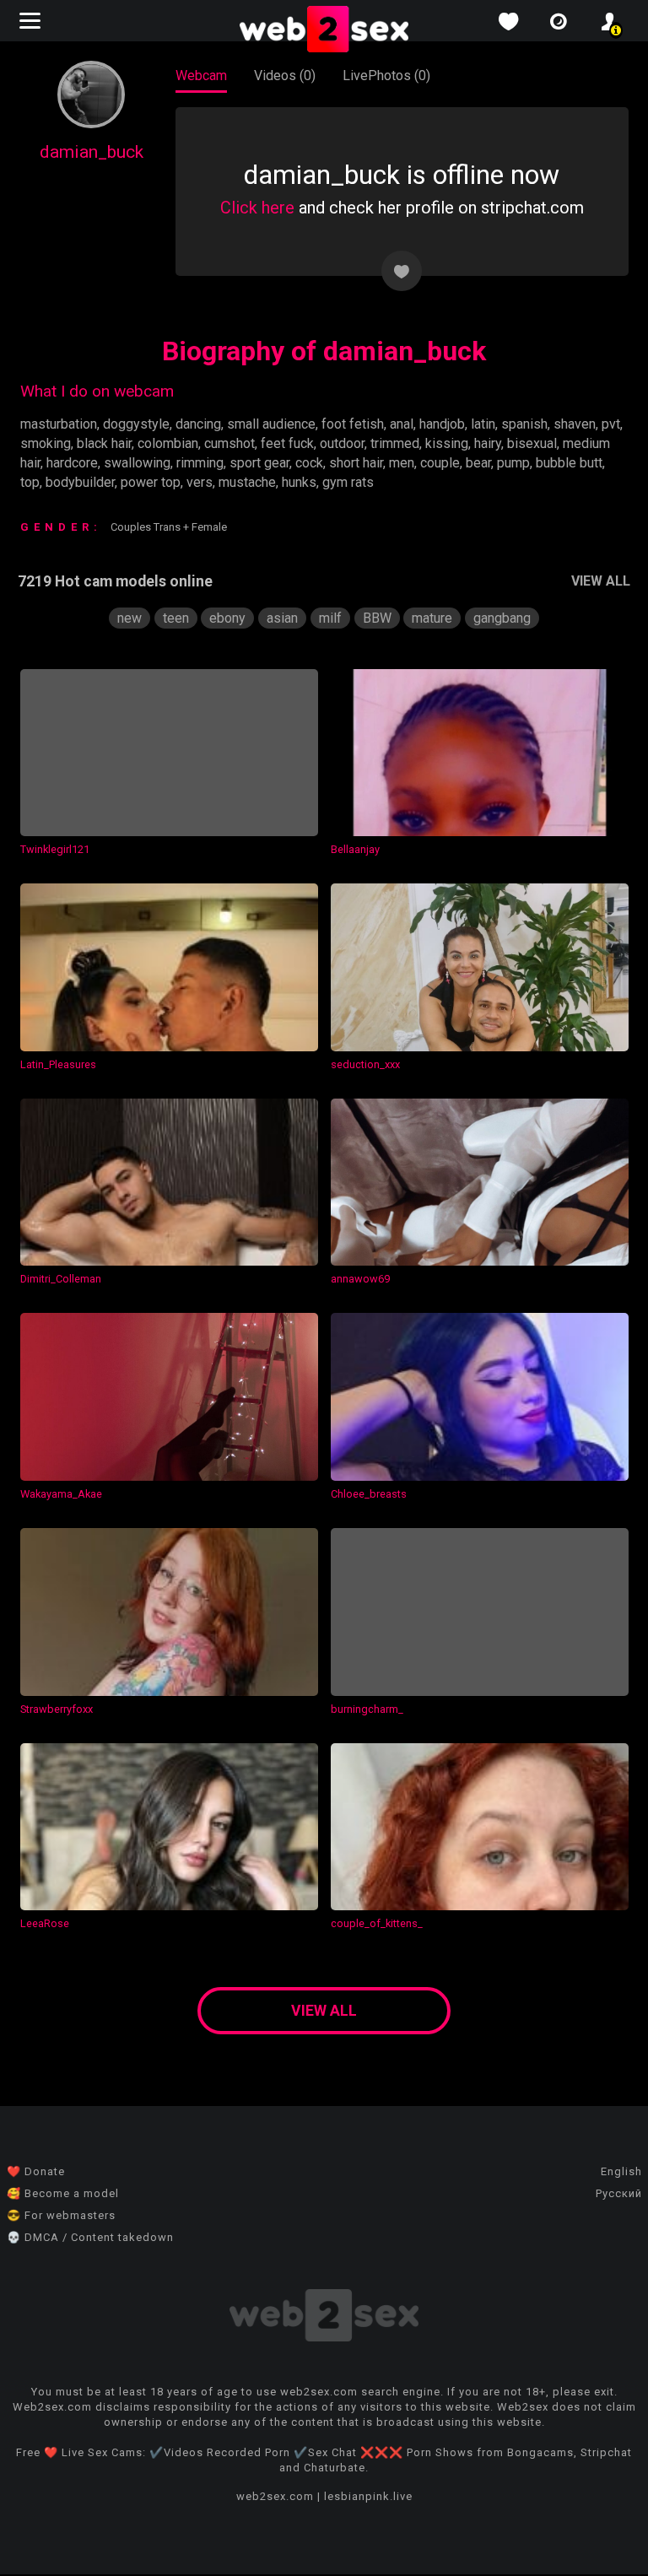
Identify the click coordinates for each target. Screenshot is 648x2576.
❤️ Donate (36, 2171)
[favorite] (508, 22)
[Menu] (32, 21)
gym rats (348, 482)
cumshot (229, 443)
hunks (299, 482)
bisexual (532, 443)
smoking (46, 443)
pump (513, 463)
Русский (619, 2193)
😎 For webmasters (61, 2215)
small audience (271, 424)
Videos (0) (285, 76)
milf (330, 618)
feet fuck (287, 443)
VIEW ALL (601, 581)
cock (309, 463)
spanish (524, 424)
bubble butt (569, 463)
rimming (200, 463)
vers (200, 482)
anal (402, 424)
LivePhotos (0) (386, 76)
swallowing (137, 463)
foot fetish (353, 424)
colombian (168, 443)
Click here (257, 208)
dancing (198, 424)
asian (282, 618)
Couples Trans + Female (169, 527)
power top (151, 482)
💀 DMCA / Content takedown (90, 2237)
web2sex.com (275, 2496)
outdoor (342, 443)
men (402, 463)
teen (176, 618)
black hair (104, 443)
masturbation (59, 424)
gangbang (502, 618)
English (621, 2171)
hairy (488, 443)
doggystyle (136, 424)
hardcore (72, 463)
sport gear (259, 463)
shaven (575, 424)
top (30, 482)
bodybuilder (80, 482)
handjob (442, 424)
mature (432, 618)
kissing (447, 443)
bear (478, 463)
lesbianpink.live (368, 2496)
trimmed (395, 443)
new (130, 618)
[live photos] (559, 22)
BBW (377, 618)
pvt (611, 424)
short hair (356, 463)
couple (440, 463)
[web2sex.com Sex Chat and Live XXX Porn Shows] (324, 30)
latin (483, 424)
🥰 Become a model (63, 2193)
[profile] (609, 22)
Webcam (201, 76)
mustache (247, 482)
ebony (227, 618)
